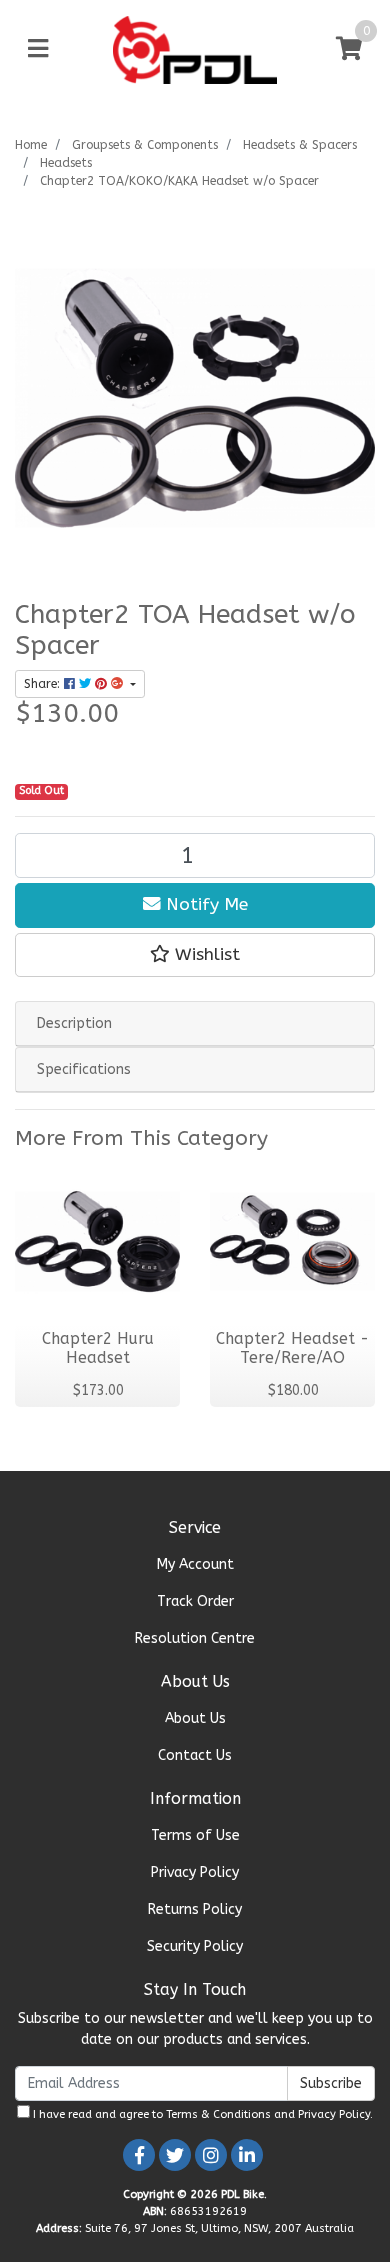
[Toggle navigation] (38, 49)
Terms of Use (195, 1835)
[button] (195, 955)
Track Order (195, 1601)
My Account (195, 1564)
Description (74, 1023)
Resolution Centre (195, 1638)
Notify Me (204, 904)
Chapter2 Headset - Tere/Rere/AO (292, 1348)
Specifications (84, 1069)
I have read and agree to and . (201, 2114)
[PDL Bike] (195, 48)
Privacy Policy (195, 1872)
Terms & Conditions (218, 2114)
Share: (44, 684)
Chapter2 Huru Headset (98, 1348)
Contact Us (195, 1755)
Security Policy (195, 1946)
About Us (195, 1718)
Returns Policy (195, 1909)
